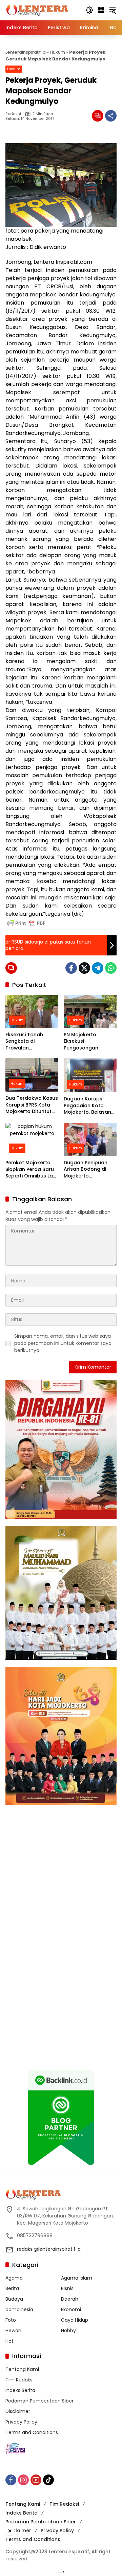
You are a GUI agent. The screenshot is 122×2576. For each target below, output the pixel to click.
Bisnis (67, 2288)
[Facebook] (71, 968)
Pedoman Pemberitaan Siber (39, 2401)
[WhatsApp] (111, 968)
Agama (14, 2278)
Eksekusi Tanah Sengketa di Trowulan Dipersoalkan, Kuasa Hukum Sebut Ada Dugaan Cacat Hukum (31, 1042)
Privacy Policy (21, 2422)
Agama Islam (77, 2278)
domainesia (19, 2309)
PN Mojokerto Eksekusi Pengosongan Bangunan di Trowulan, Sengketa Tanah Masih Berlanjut (88, 1042)
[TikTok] (48, 2480)
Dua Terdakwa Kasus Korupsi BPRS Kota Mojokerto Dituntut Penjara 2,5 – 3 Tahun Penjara (32, 1105)
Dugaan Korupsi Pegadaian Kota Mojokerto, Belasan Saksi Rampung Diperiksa (87, 1106)
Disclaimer (18, 2411)
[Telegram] (98, 968)
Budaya (14, 2299)
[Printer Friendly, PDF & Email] (26, 923)
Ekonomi (71, 2309)
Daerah (70, 2299)
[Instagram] (23, 2480)
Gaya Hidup (75, 2320)
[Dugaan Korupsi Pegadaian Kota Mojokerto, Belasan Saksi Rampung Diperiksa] (90, 1075)
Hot (9, 2341)
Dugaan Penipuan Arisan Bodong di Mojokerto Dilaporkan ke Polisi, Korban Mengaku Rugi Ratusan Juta (88, 1170)
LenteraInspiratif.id (26, 52)
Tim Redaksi (19, 2380)
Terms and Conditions (32, 2432)
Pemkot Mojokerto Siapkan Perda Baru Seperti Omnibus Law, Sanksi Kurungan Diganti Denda (32, 1170)
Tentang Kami (22, 2369)
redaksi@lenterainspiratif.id (49, 2249)
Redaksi (13, 114)
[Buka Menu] (101, 10)
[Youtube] (36, 2480)
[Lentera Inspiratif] (37, 10)
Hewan (13, 2331)
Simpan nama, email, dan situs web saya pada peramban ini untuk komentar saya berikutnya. (63, 1343)
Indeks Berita (20, 2390)
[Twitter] (84, 968)
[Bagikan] (111, 116)
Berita (12, 2288)
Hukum (57, 52)
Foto (11, 2320)
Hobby (68, 2331)
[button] (89, 10)
